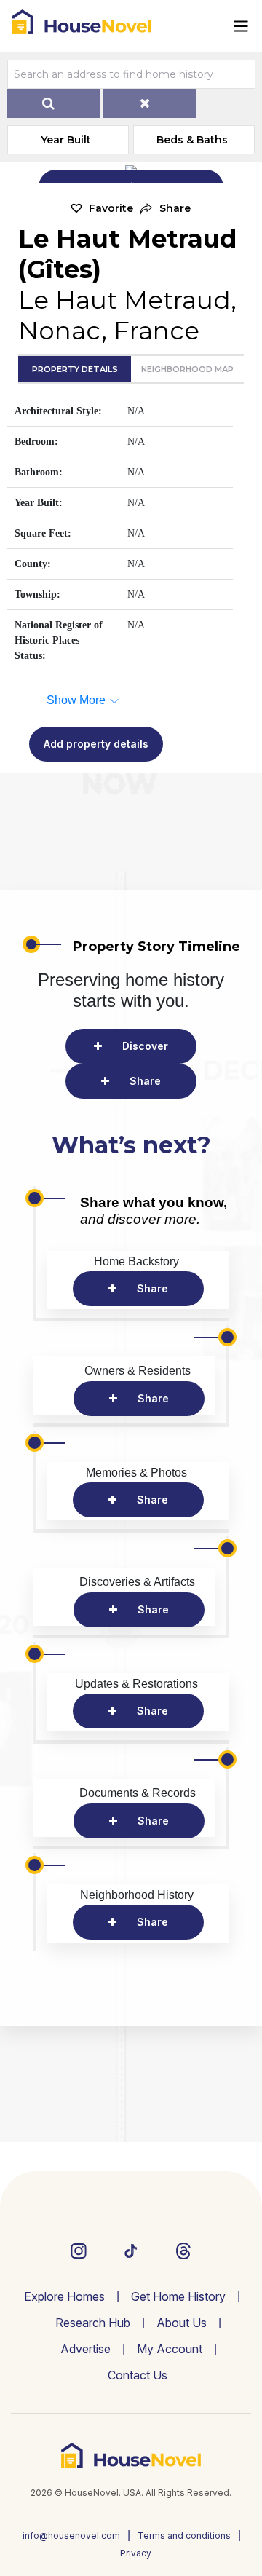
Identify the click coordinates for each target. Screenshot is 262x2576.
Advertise (86, 2349)
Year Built (66, 140)
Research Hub (93, 2323)
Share (145, 1081)
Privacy (136, 2553)
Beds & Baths (192, 140)
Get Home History (178, 2296)
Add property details (96, 744)
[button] (166, 209)
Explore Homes (64, 2296)
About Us (182, 2323)
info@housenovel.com (71, 2536)
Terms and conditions (184, 2536)
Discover (145, 1046)
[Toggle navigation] (241, 26)
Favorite (111, 208)
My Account (170, 2349)
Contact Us (138, 2375)
